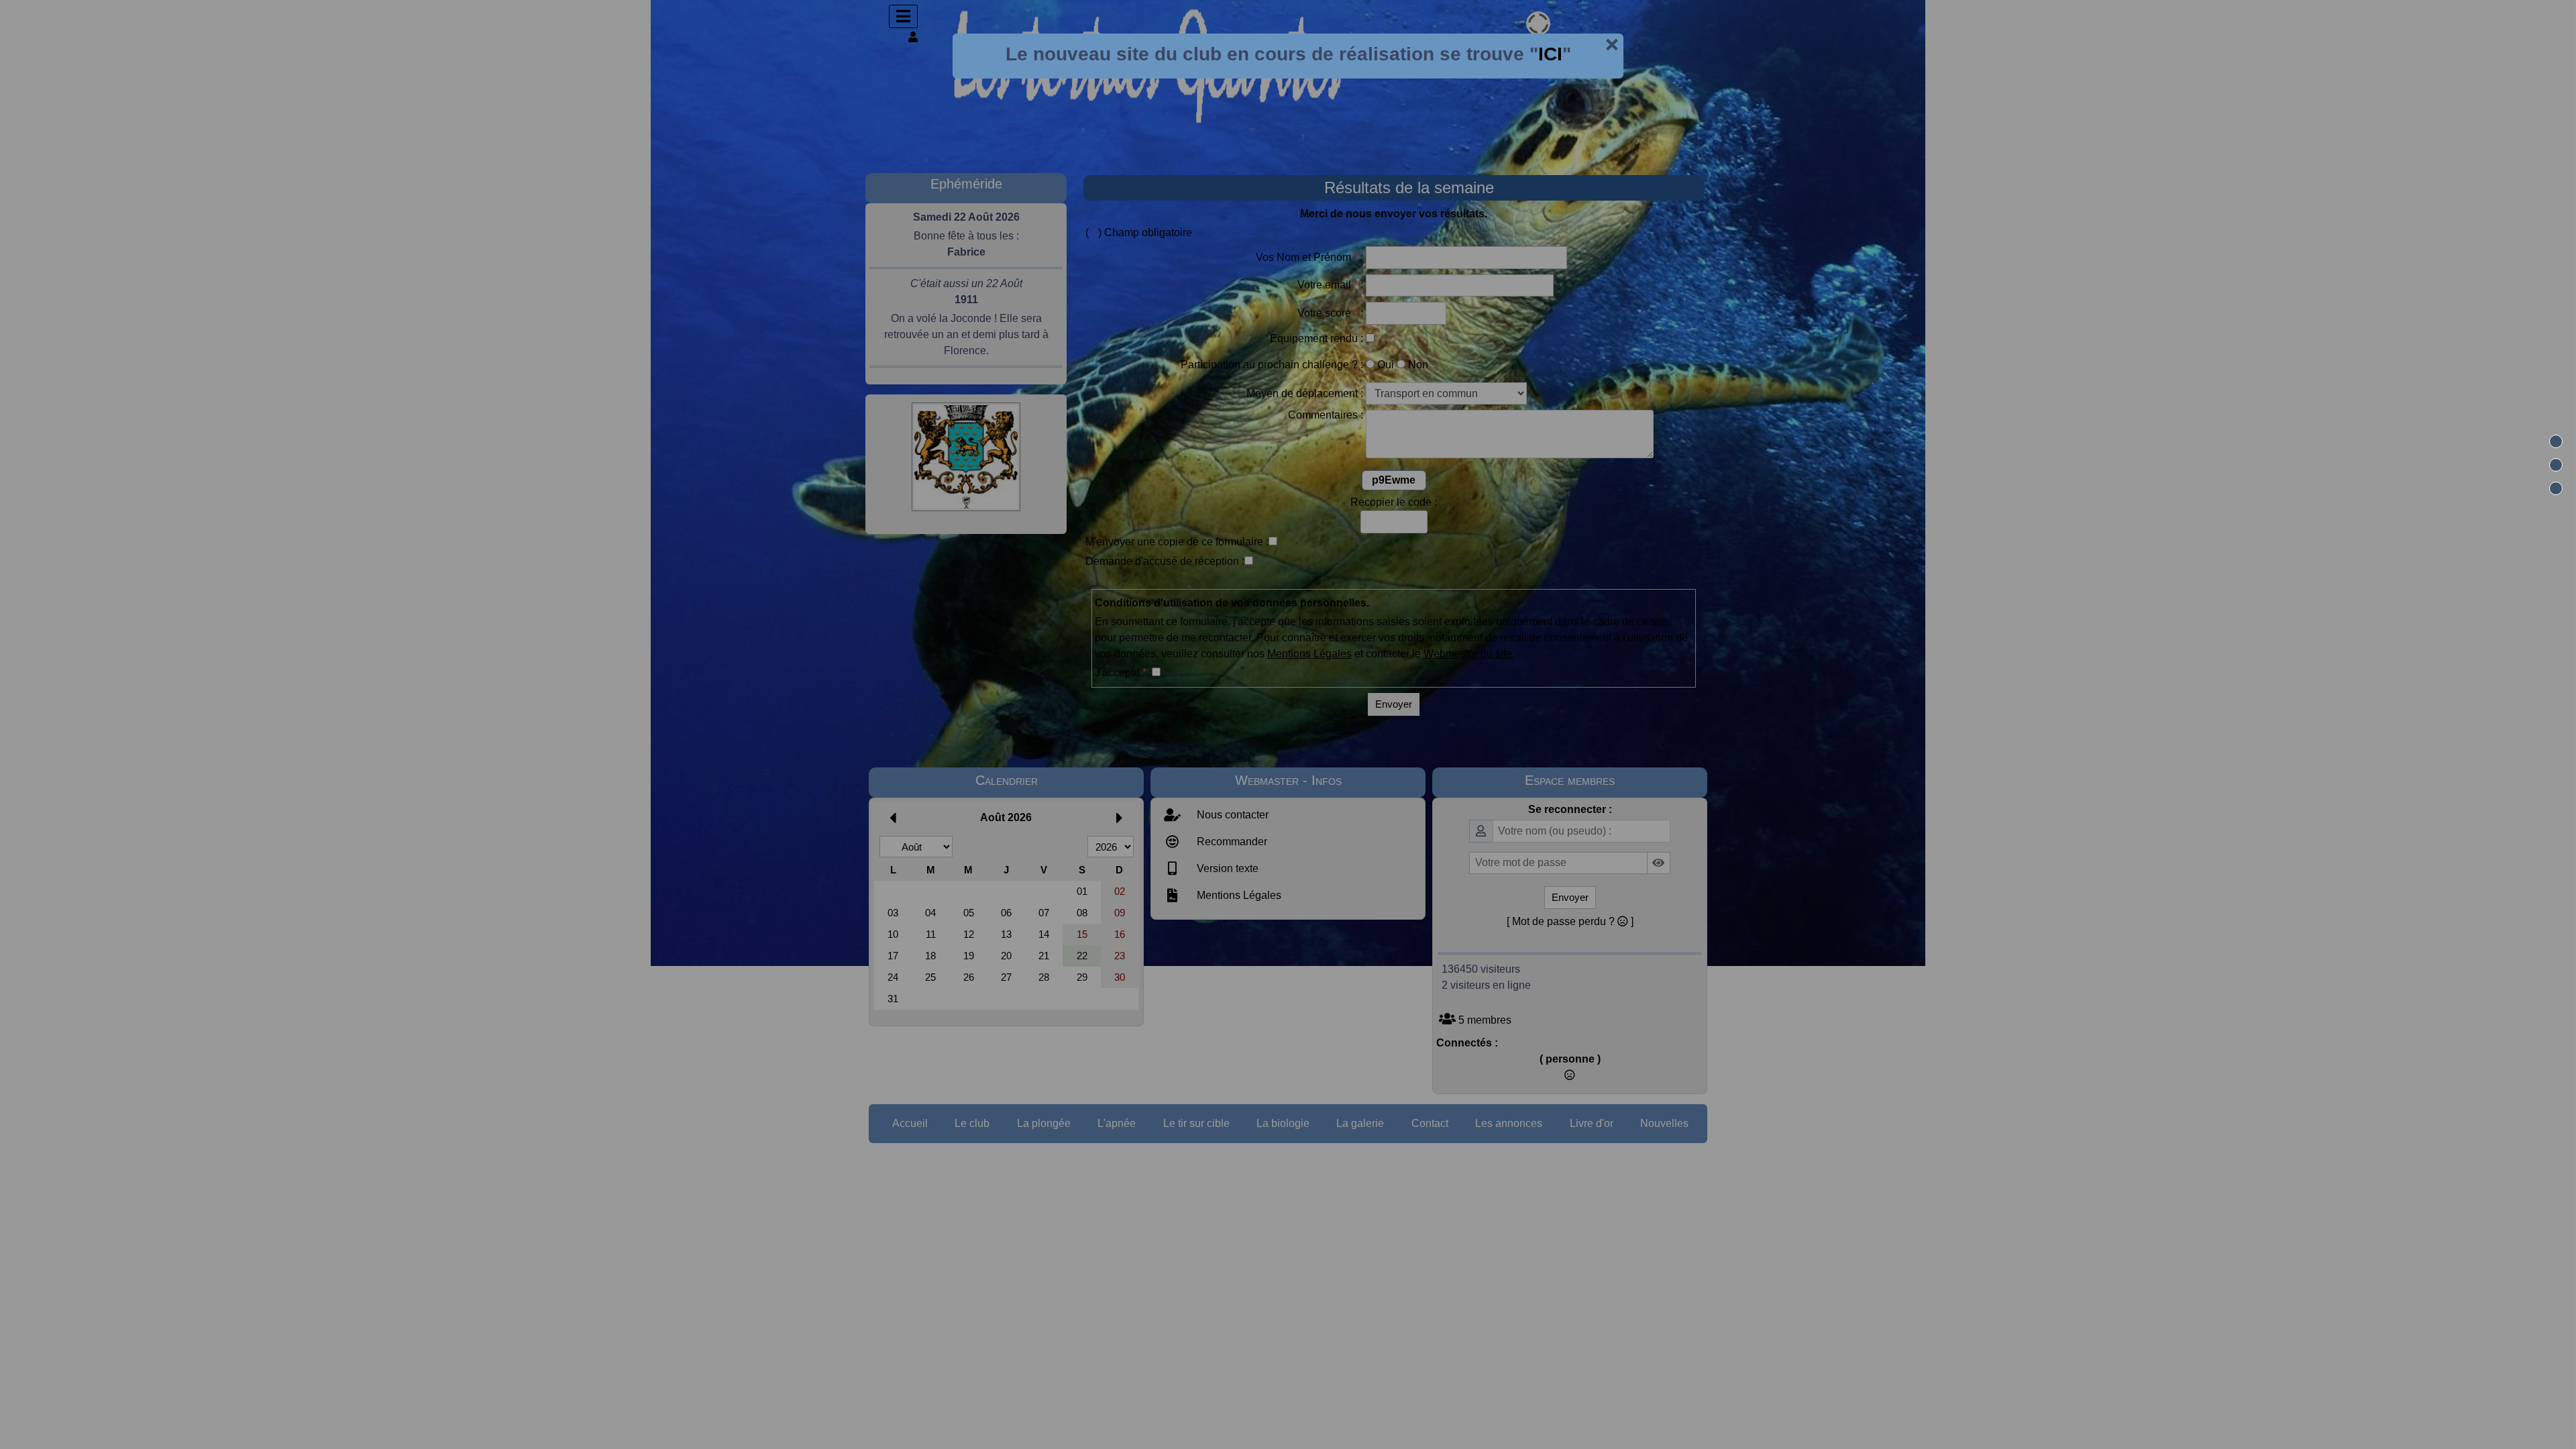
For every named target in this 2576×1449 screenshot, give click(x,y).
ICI (1550, 54)
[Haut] (2556, 441)
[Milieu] (2556, 465)
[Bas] (2556, 488)
